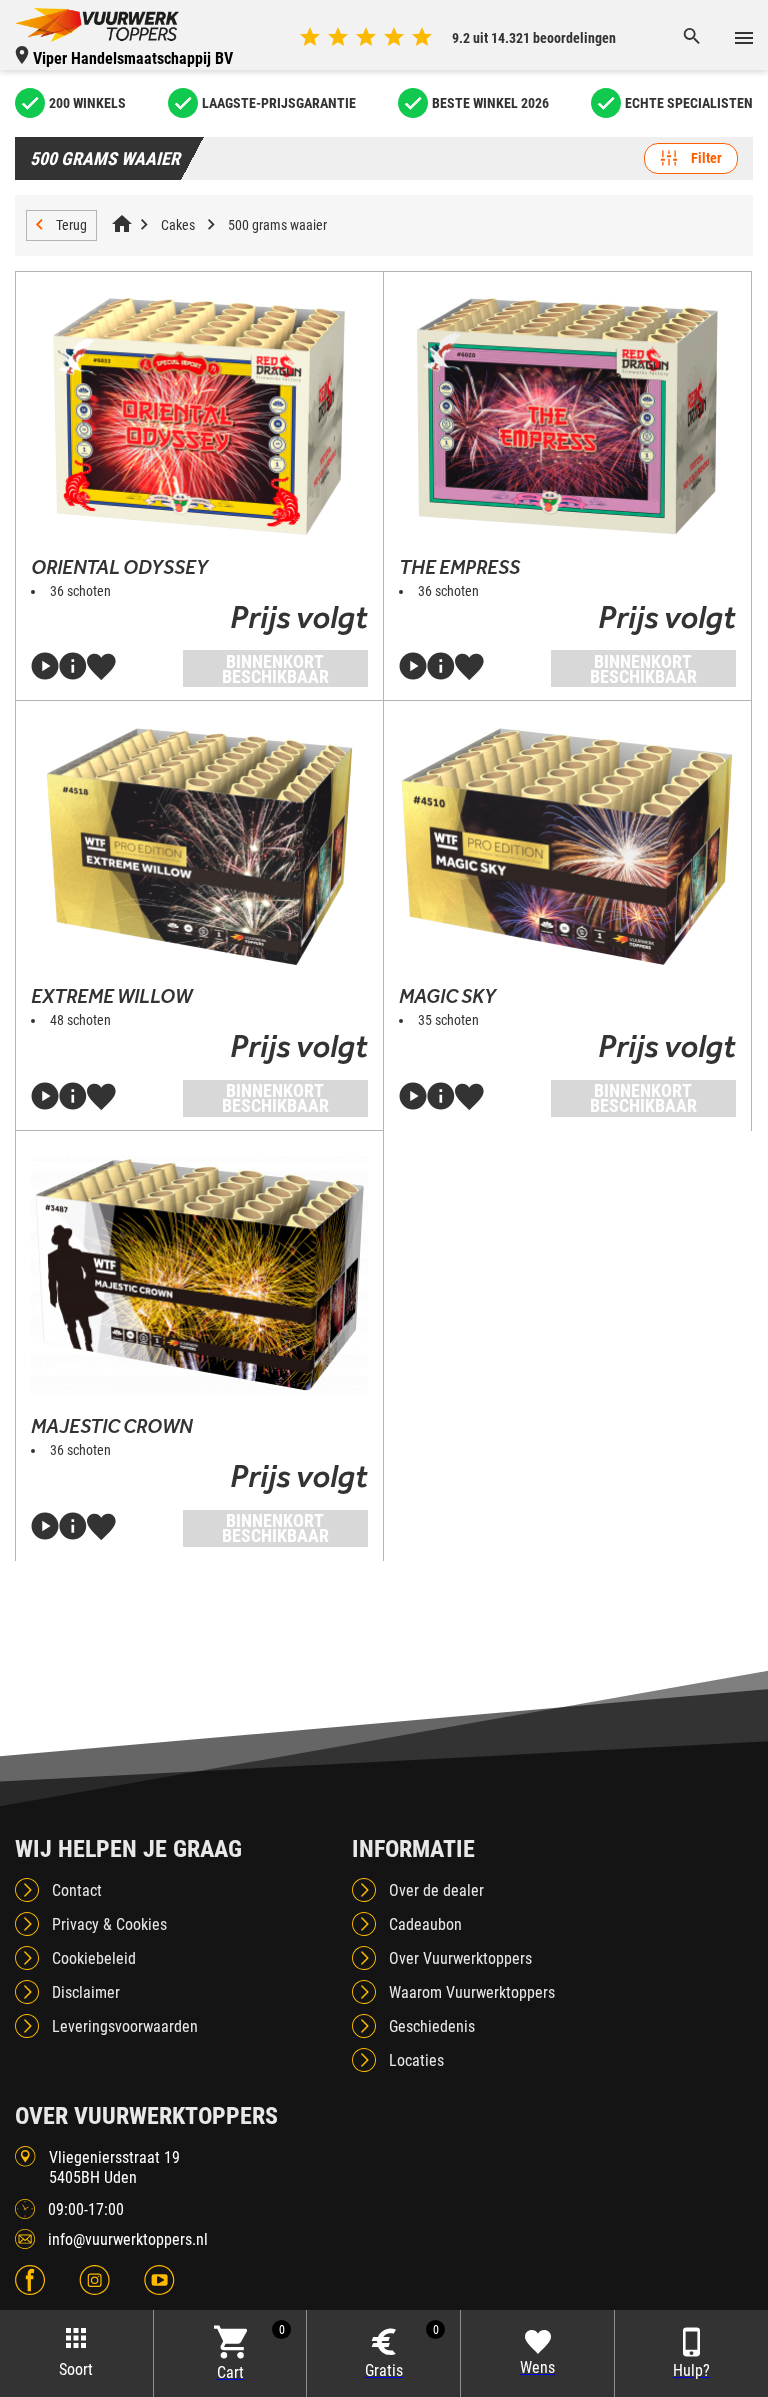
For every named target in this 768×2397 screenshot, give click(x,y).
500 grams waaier (277, 225)
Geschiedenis (432, 2026)
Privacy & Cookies (109, 1924)
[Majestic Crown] (199, 1276)
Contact (77, 1890)
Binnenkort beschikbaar (275, 669)
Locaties (416, 2060)
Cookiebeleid (94, 1958)
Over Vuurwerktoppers (460, 1958)
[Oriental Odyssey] (199, 417)
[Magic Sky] (567, 846)
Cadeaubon (425, 1924)
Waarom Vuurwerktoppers (472, 1992)
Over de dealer (436, 1890)
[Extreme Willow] (199, 846)
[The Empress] (567, 417)
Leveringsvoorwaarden (125, 2026)
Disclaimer (86, 1992)
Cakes (178, 225)
